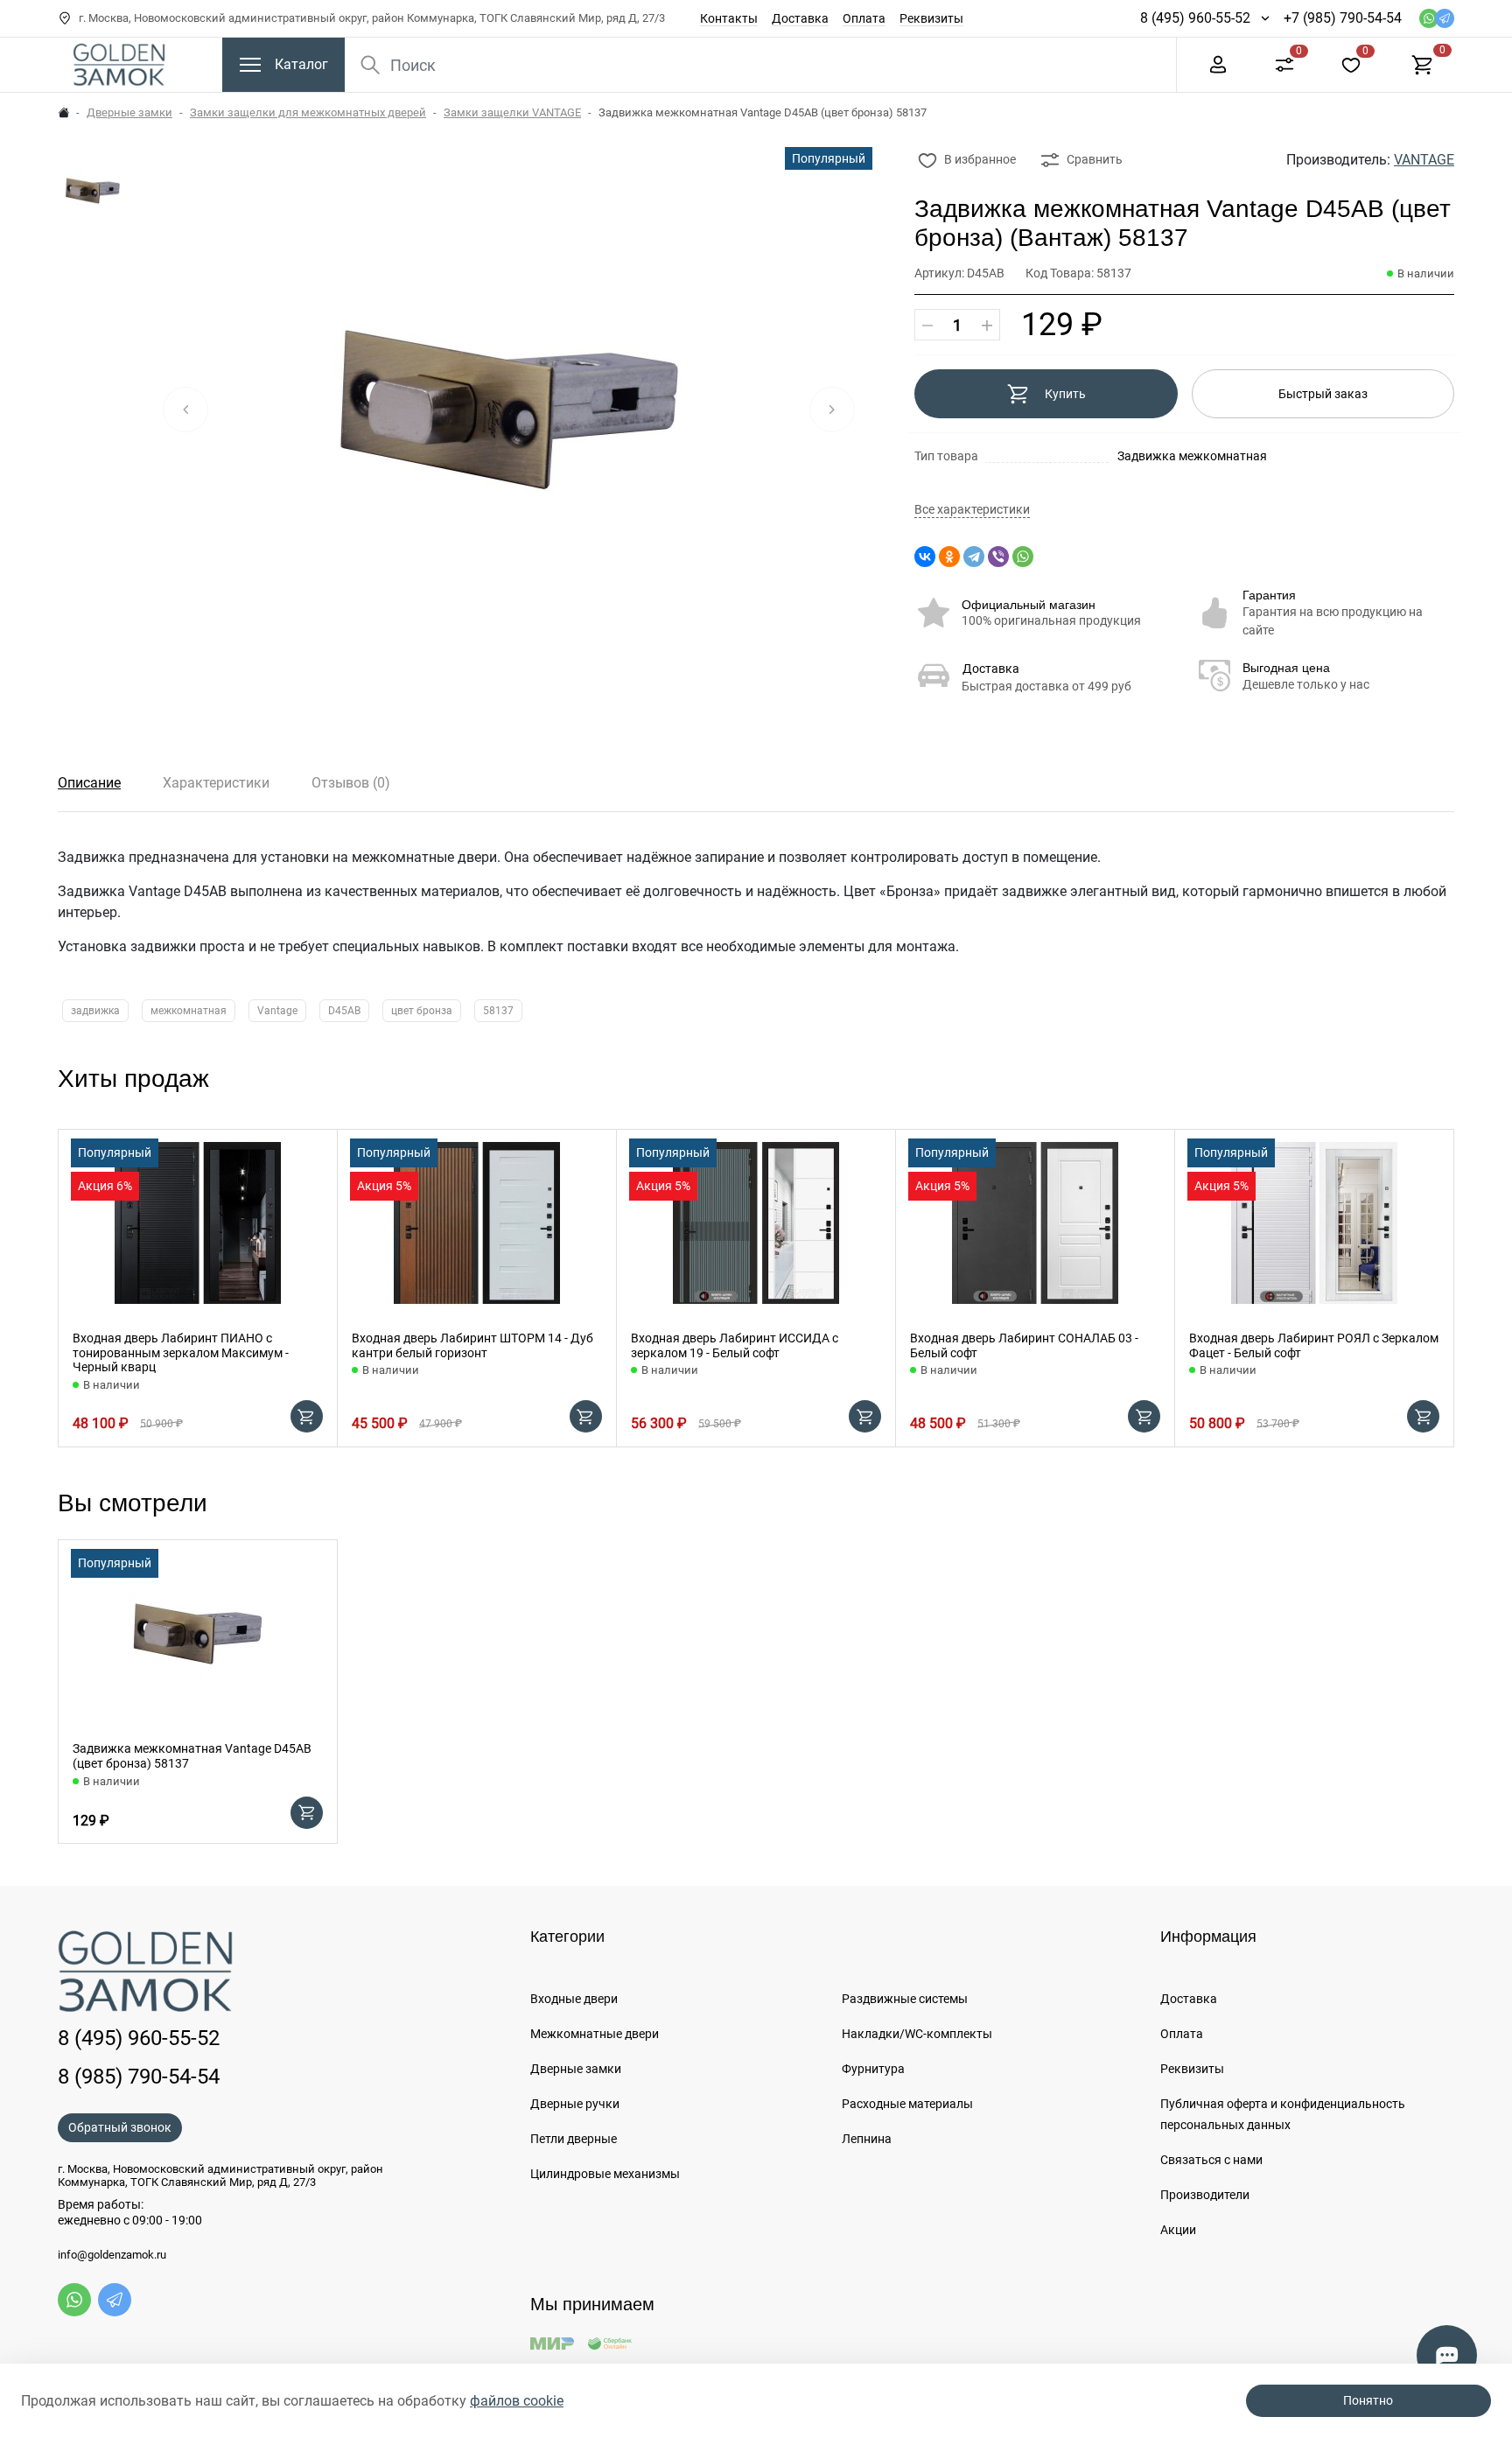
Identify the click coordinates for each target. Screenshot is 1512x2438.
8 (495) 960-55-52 (1195, 18)
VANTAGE (1424, 160)
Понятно (1368, 2400)
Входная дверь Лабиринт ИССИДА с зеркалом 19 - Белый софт (735, 1345)
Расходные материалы (907, 2104)
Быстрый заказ (1323, 394)
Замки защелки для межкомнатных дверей (308, 112)
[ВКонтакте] (925, 557)
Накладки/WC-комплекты (917, 2034)
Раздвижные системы (905, 1999)
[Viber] (998, 557)
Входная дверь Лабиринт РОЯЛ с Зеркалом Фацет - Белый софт (1314, 1345)
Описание (89, 783)
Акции (1178, 2230)
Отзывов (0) (351, 783)
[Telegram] (974, 557)
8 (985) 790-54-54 (139, 2077)
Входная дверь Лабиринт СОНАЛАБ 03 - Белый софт (1024, 1345)
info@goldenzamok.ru (112, 2255)
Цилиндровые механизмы (605, 2174)
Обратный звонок (120, 2127)
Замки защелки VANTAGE (512, 112)
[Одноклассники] (949, 557)
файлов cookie (517, 2401)
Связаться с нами (1211, 2160)
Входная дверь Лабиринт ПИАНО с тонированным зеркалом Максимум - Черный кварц (181, 1353)
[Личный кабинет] (1218, 63)
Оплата (864, 18)
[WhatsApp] (1023, 557)
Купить (1065, 394)
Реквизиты (931, 18)
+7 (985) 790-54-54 (1343, 18)
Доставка (800, 18)
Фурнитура (873, 2069)
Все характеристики (972, 510)
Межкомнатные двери (595, 2034)
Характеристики (216, 783)
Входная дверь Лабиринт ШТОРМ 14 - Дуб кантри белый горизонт (472, 1345)
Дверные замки (129, 112)
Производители (1205, 2195)
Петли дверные (574, 2139)
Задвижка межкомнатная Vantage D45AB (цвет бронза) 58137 (192, 1756)
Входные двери (574, 1999)
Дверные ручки (575, 2104)
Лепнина (867, 2139)
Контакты (729, 18)
